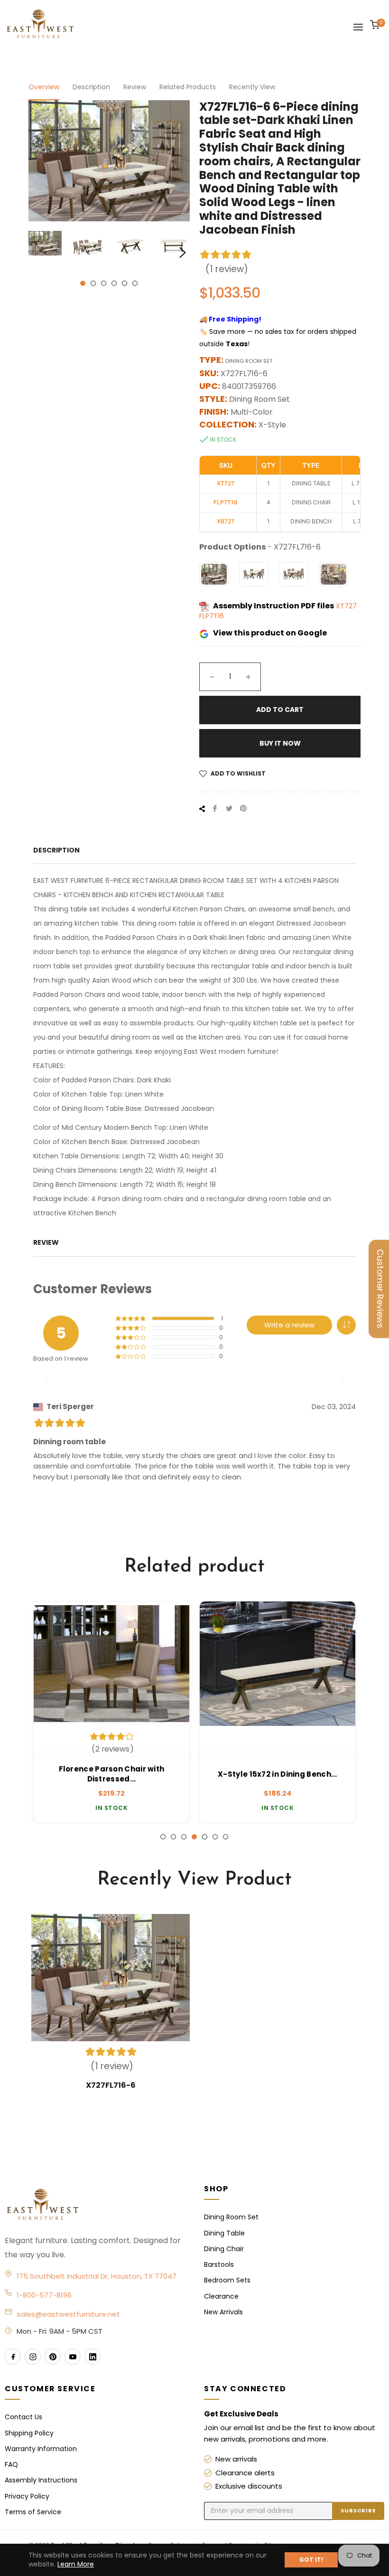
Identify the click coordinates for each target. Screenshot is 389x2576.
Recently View (252, 87)
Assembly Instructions (41, 2480)
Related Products (188, 87)
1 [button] (83, 283)
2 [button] (93, 283)
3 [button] (104, 283)
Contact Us (23, 2417)
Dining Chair (224, 2249)
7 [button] (226, 1837)
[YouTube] (73, 2357)
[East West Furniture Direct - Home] (95, 2205)
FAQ (11, 2464)
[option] (111, 1712)
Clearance (221, 2296)
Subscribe (358, 2510)
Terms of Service (33, 2512)
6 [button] (135, 283)
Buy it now (280, 743)
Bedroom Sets (227, 2280)
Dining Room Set (231, 2217)
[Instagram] (33, 2357)
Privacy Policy (27, 2496)
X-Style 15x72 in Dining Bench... (278, 1774)
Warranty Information (41, 2449)
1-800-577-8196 (44, 2295)
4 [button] (114, 283)
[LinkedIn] (93, 2357)
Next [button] (183, 253)
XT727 (346, 606)
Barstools (219, 2264)
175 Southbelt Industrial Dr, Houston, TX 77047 (97, 2276)
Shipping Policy (29, 2433)
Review (135, 87)
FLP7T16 (212, 616)
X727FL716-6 (111, 2085)
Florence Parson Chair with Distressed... (112, 1774)
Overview (44, 87)
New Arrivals (223, 2312)
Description (91, 87)
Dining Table (224, 2233)
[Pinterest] (53, 2357)
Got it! (311, 2560)
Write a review (289, 1325)
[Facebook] (13, 2357)
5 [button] (125, 283)
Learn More (76, 2564)
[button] (346, 1325)
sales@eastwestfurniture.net (68, 2314)
